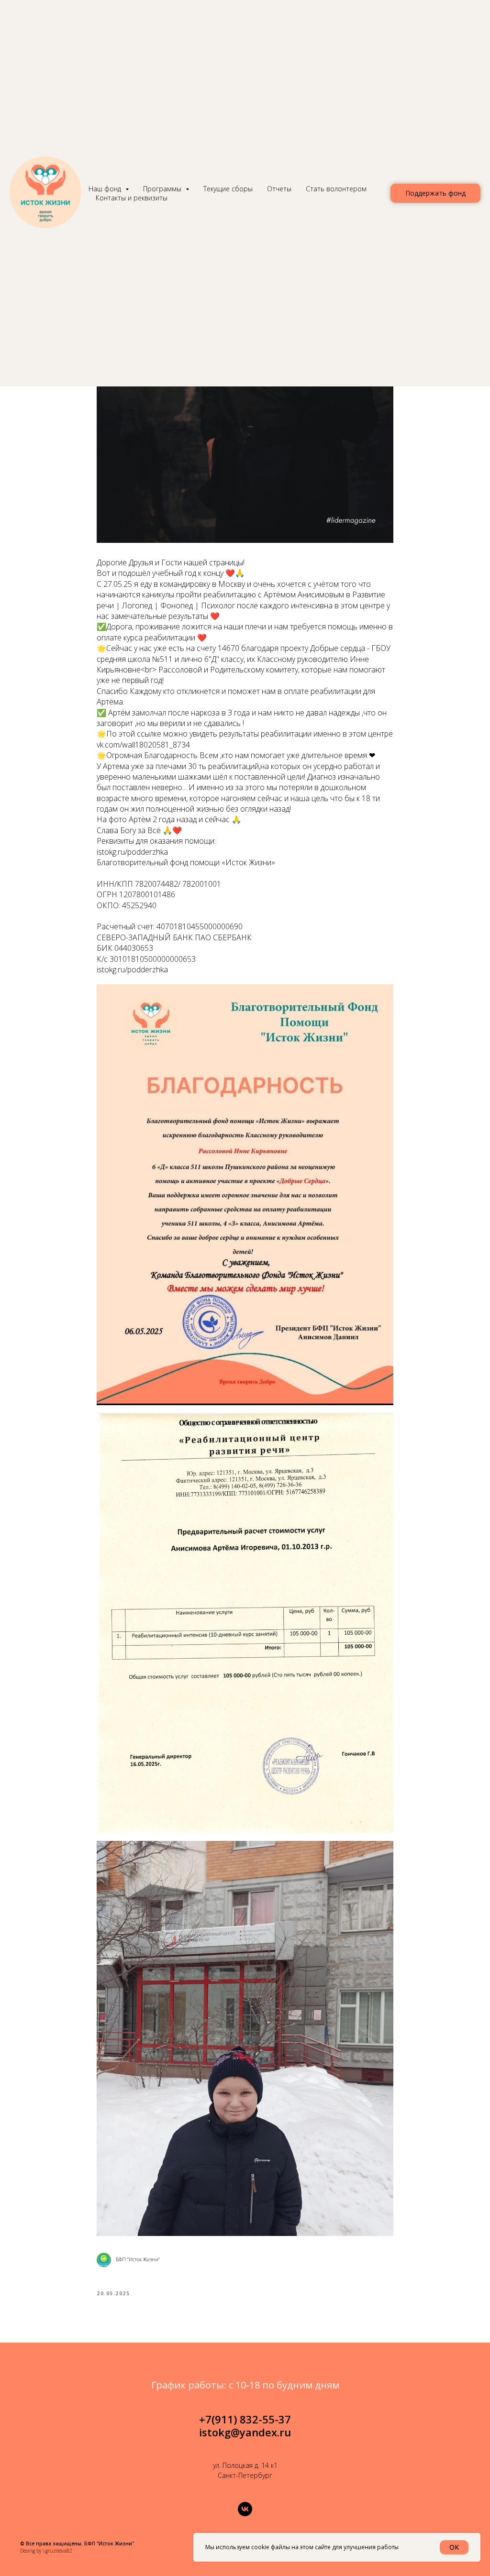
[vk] (245, 2509)
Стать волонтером (336, 189)
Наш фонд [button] (106, 189)
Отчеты (279, 189)
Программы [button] (163, 189)
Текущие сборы (228, 189)
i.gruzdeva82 (58, 2551)
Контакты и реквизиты (132, 198)
